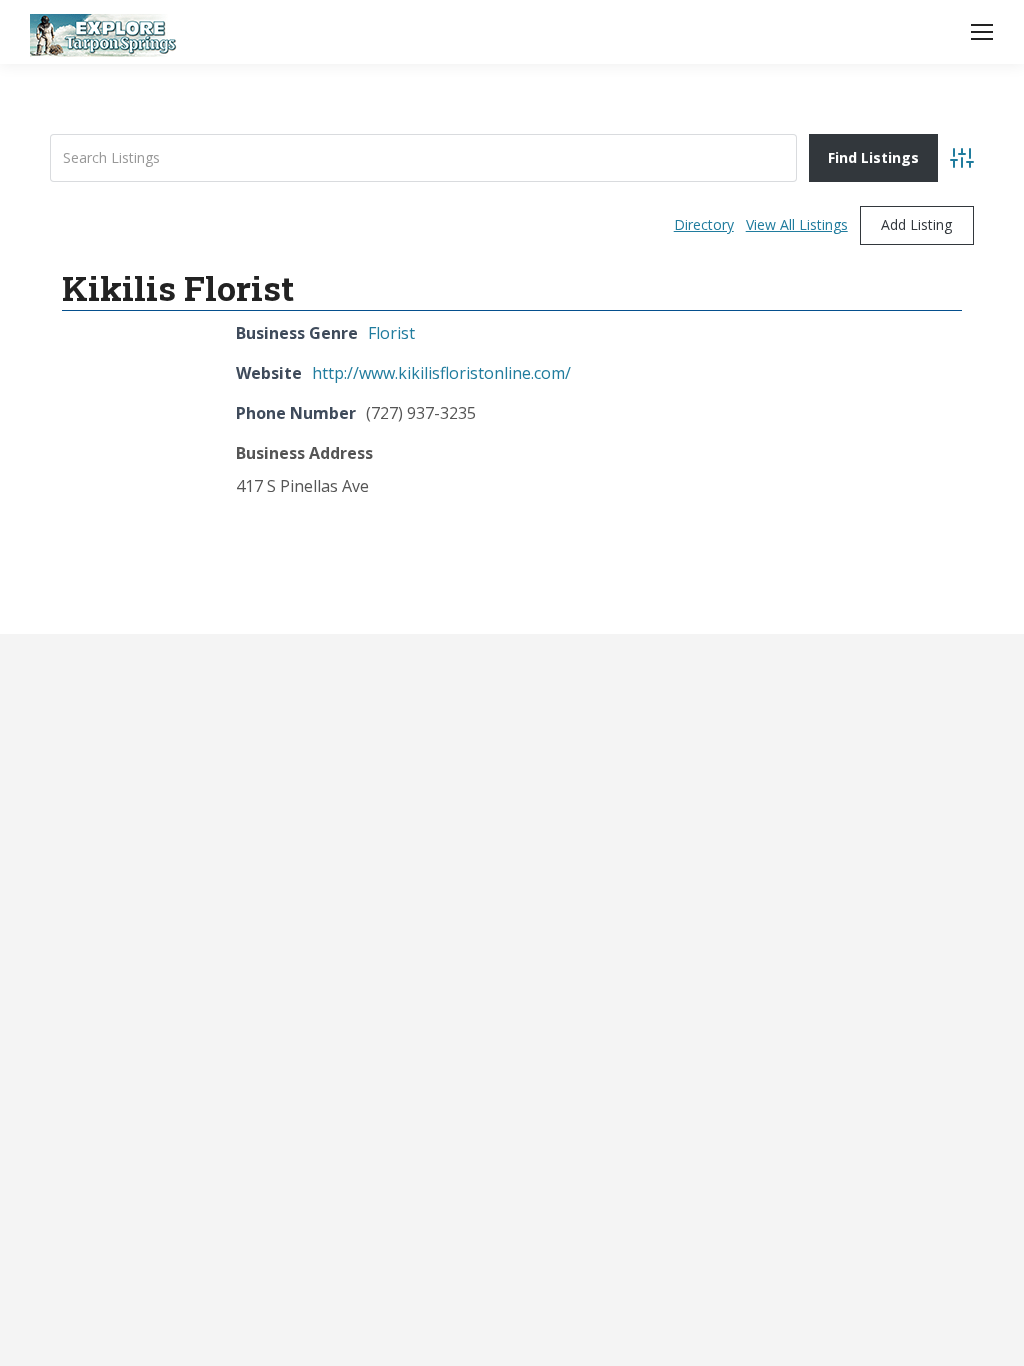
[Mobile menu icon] (982, 32)
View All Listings (797, 224)
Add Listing (916, 224)
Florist (391, 333)
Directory (704, 224)
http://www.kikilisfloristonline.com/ (441, 373)
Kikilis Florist (178, 287)
